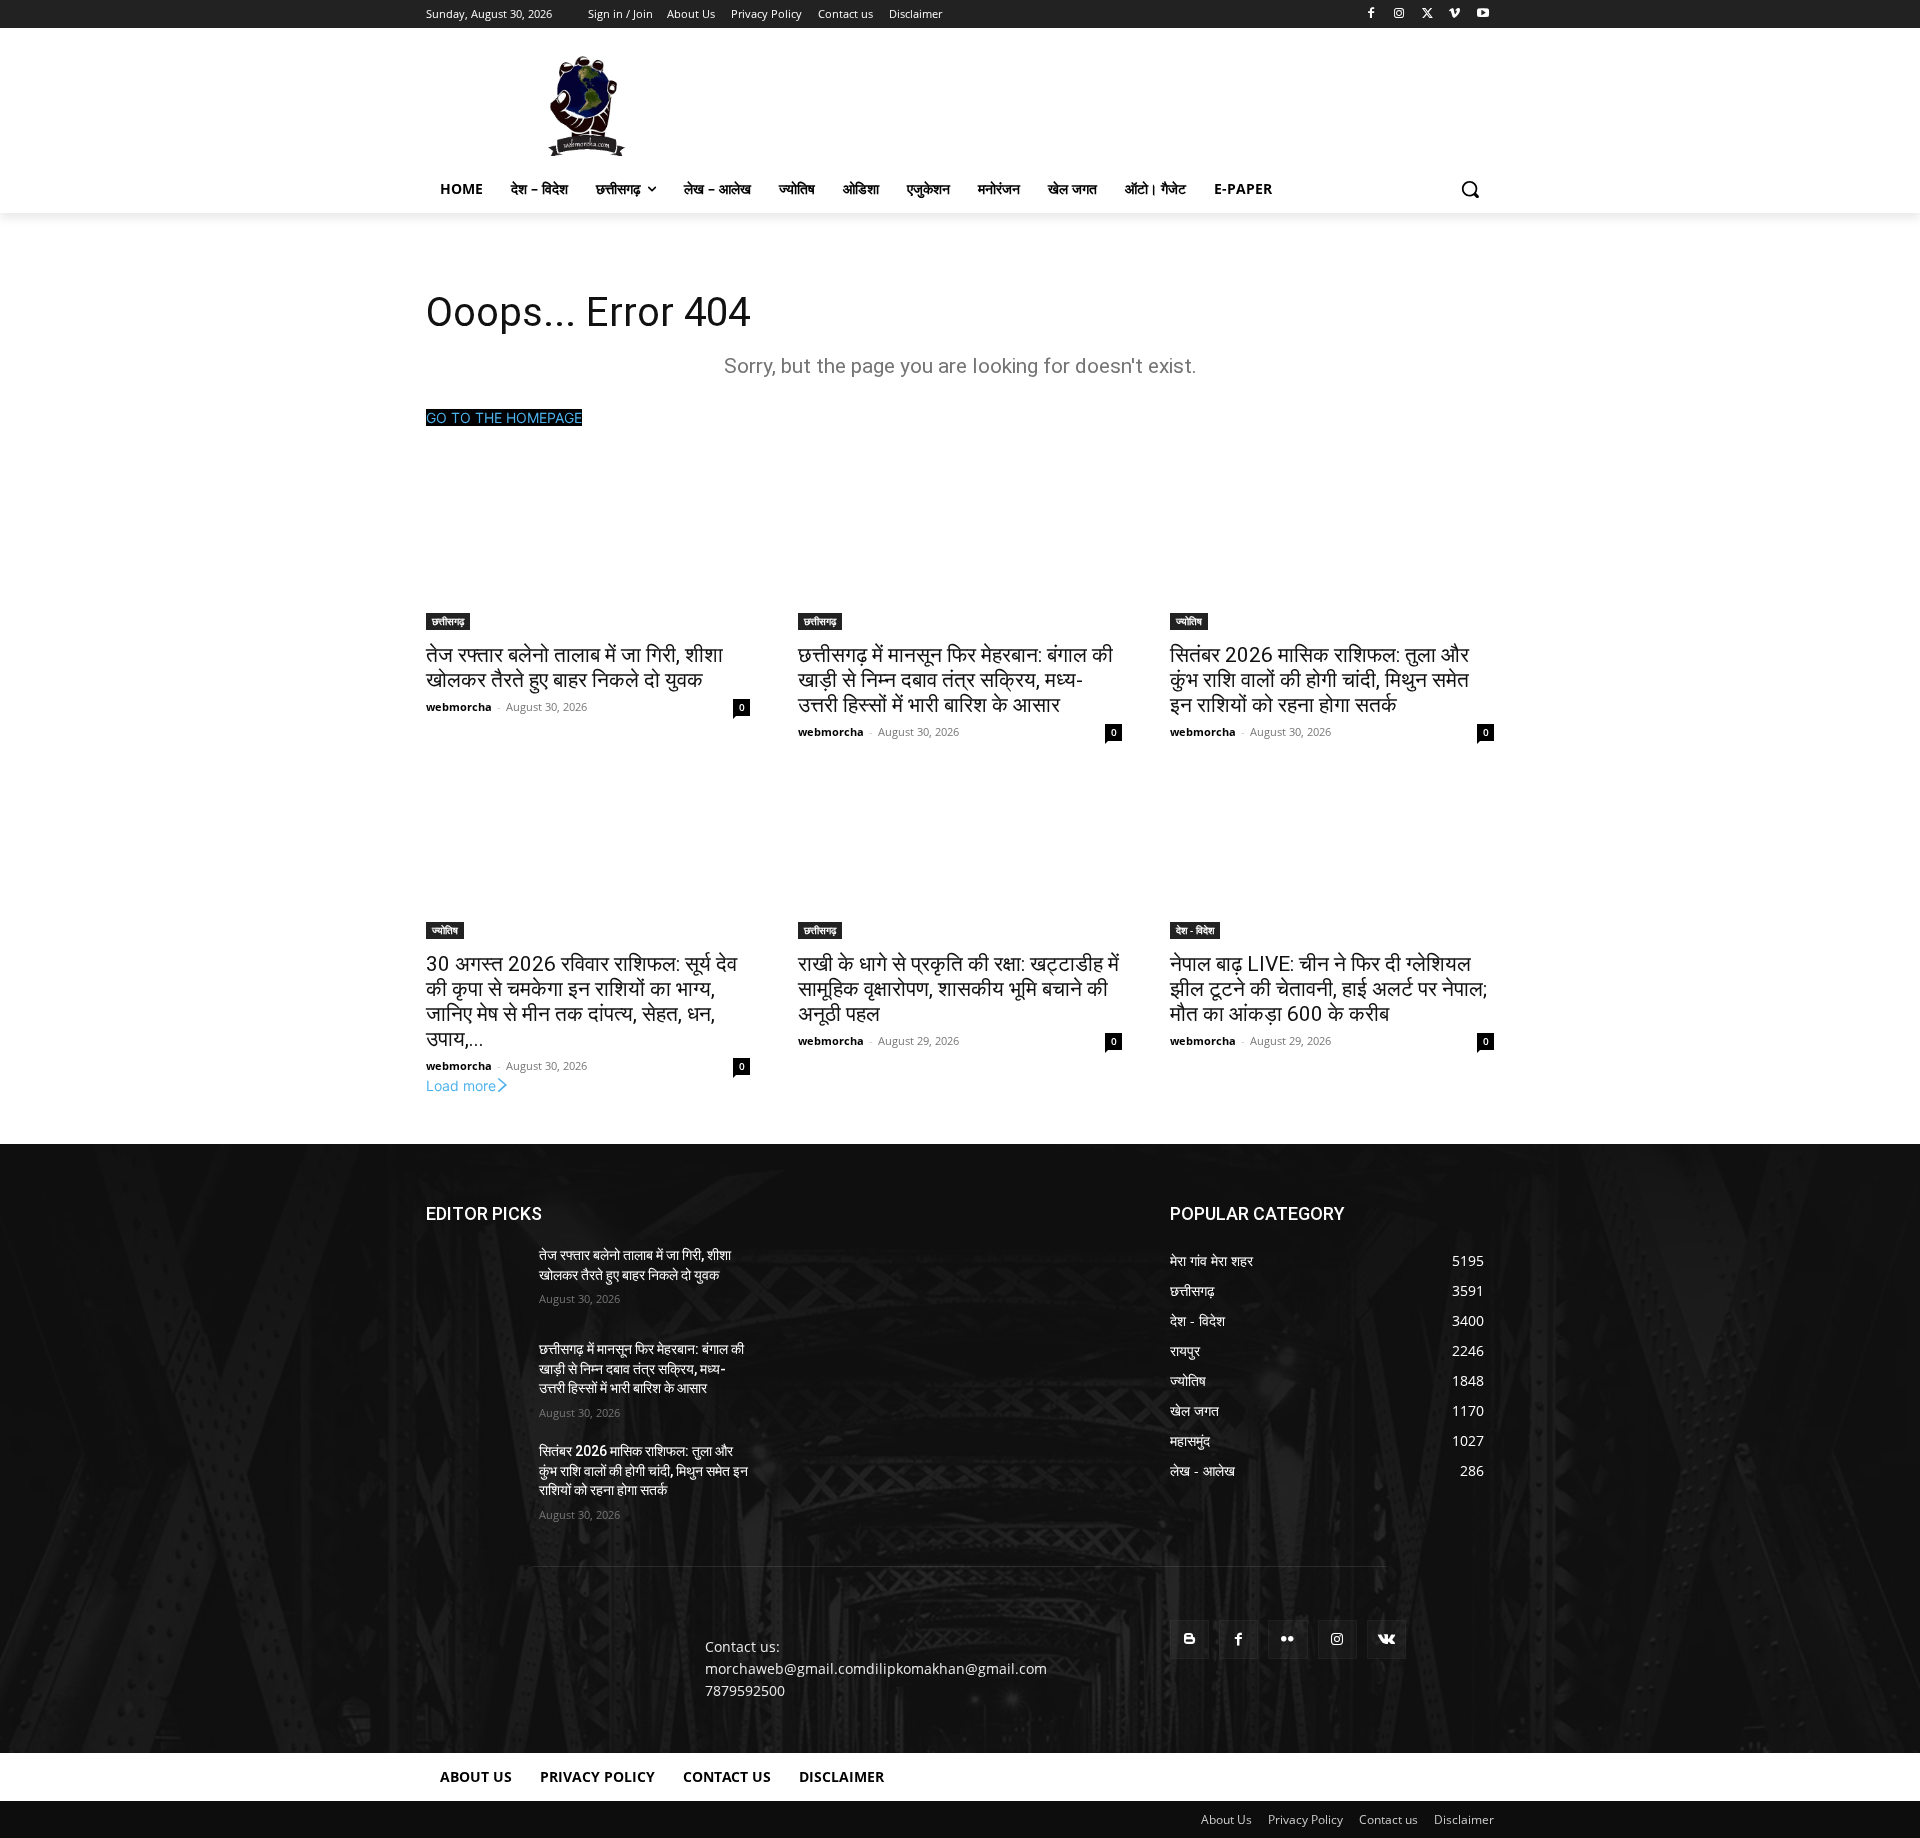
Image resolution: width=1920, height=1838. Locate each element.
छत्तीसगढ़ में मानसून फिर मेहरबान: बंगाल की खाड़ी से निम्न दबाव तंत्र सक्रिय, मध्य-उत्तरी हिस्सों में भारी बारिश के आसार (955, 680)
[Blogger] (1189, 1639)
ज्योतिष (1189, 621)
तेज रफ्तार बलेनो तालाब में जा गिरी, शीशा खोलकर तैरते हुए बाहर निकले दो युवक (574, 667)
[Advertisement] (1110, 104)
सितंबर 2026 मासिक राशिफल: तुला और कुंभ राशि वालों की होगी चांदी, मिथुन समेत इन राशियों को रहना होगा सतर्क (1319, 680)
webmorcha (459, 706)
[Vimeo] (1454, 14)
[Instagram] (1399, 14)
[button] (1470, 189)
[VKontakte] (1386, 1639)
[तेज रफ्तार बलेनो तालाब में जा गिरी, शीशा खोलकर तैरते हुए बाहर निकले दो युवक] (588, 549)
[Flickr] (1287, 1639)
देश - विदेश (1195, 930)
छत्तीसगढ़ (448, 621)
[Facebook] (1371, 14)
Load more (461, 1085)
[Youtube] (1482, 14)
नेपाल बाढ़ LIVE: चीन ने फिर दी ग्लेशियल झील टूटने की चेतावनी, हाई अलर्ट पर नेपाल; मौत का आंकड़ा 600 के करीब (1328, 989)
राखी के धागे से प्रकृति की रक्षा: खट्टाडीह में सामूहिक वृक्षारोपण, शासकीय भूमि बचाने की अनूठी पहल (958, 989)
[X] (1427, 14)
